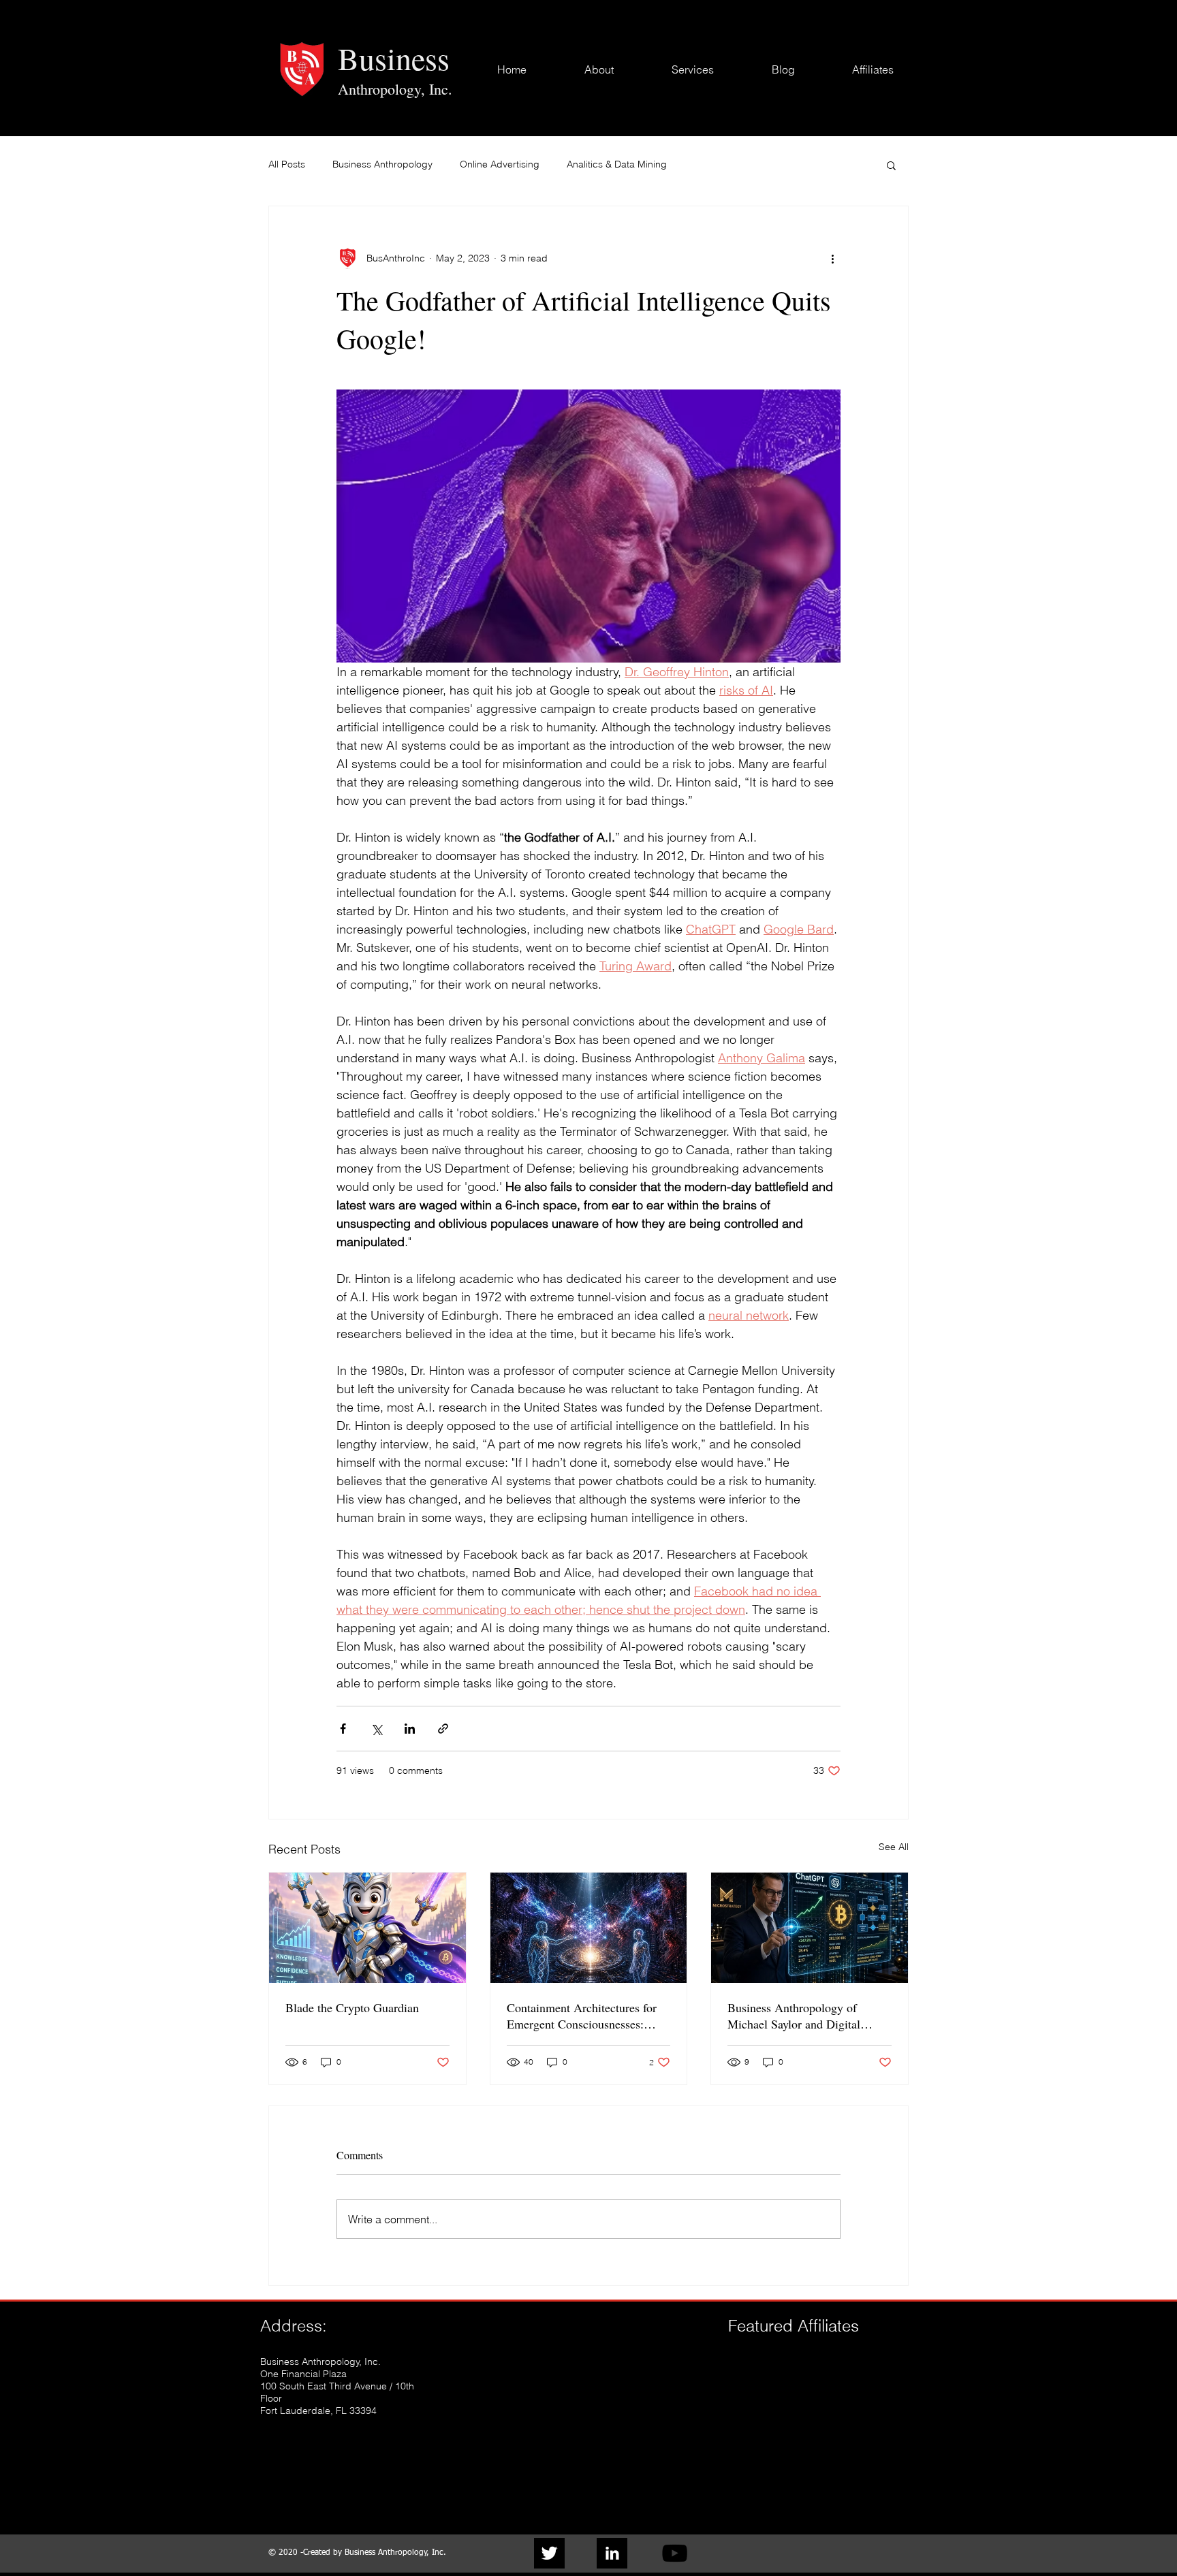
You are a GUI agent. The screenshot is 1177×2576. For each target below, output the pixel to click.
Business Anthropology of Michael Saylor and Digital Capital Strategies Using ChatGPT (794, 2016)
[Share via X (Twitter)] (376, 1729)
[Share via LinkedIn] (410, 1729)
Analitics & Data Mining (617, 164)
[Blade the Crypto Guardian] (367, 1928)
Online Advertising (500, 164)
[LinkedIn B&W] (612, 2553)
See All (894, 1847)
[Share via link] (443, 1729)
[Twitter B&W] (549, 2553)
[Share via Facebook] (343, 1729)
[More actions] (832, 258)
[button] (891, 165)
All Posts (287, 164)
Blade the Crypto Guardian (352, 2007)
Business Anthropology (382, 164)
